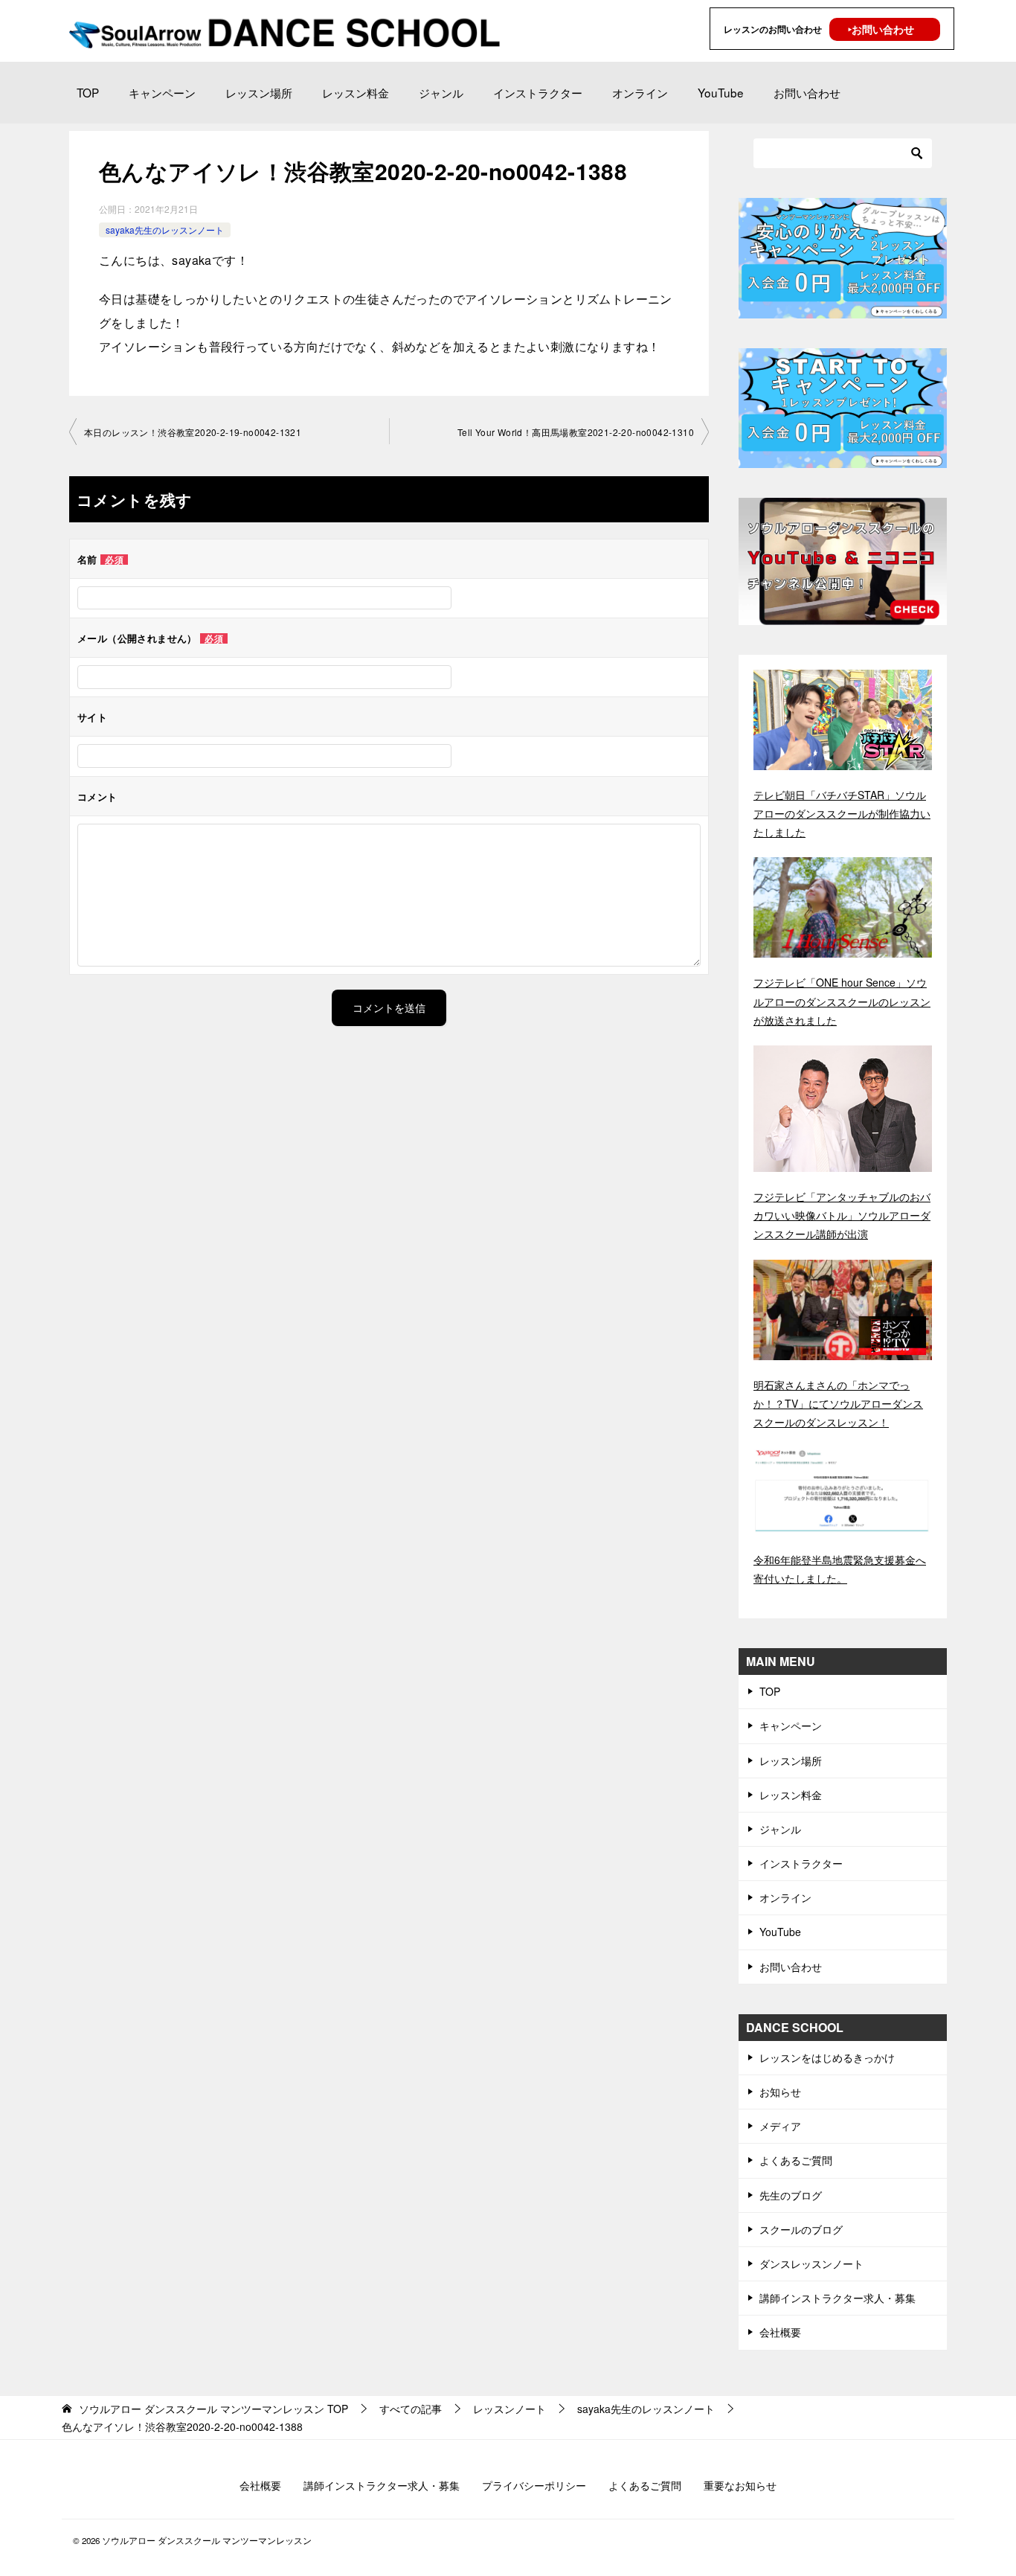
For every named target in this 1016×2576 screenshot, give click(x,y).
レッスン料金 (356, 92)
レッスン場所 (259, 92)
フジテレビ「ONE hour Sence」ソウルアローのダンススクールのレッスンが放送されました (842, 1001)
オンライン (640, 92)
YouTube (721, 92)
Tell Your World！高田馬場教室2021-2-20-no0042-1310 (576, 432)
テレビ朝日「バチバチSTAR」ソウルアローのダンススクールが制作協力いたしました (842, 813)
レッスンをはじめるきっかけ (827, 2057)
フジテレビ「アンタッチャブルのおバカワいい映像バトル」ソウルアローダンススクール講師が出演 (842, 1215)
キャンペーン (162, 92)
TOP (88, 92)
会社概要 (780, 2332)
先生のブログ (791, 2195)
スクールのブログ (801, 2229)
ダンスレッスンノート (811, 2263)
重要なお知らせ (740, 2485)
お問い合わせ (807, 92)
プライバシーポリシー (534, 2485)
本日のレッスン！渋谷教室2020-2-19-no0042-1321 (193, 432)
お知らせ (780, 2092)
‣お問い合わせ (881, 29)
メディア (780, 2126)
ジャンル (441, 92)
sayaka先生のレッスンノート (165, 230)
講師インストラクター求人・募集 (837, 2298)
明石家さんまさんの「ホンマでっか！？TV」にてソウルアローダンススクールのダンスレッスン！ (838, 1403)
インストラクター (538, 92)
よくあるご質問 (796, 2160)
